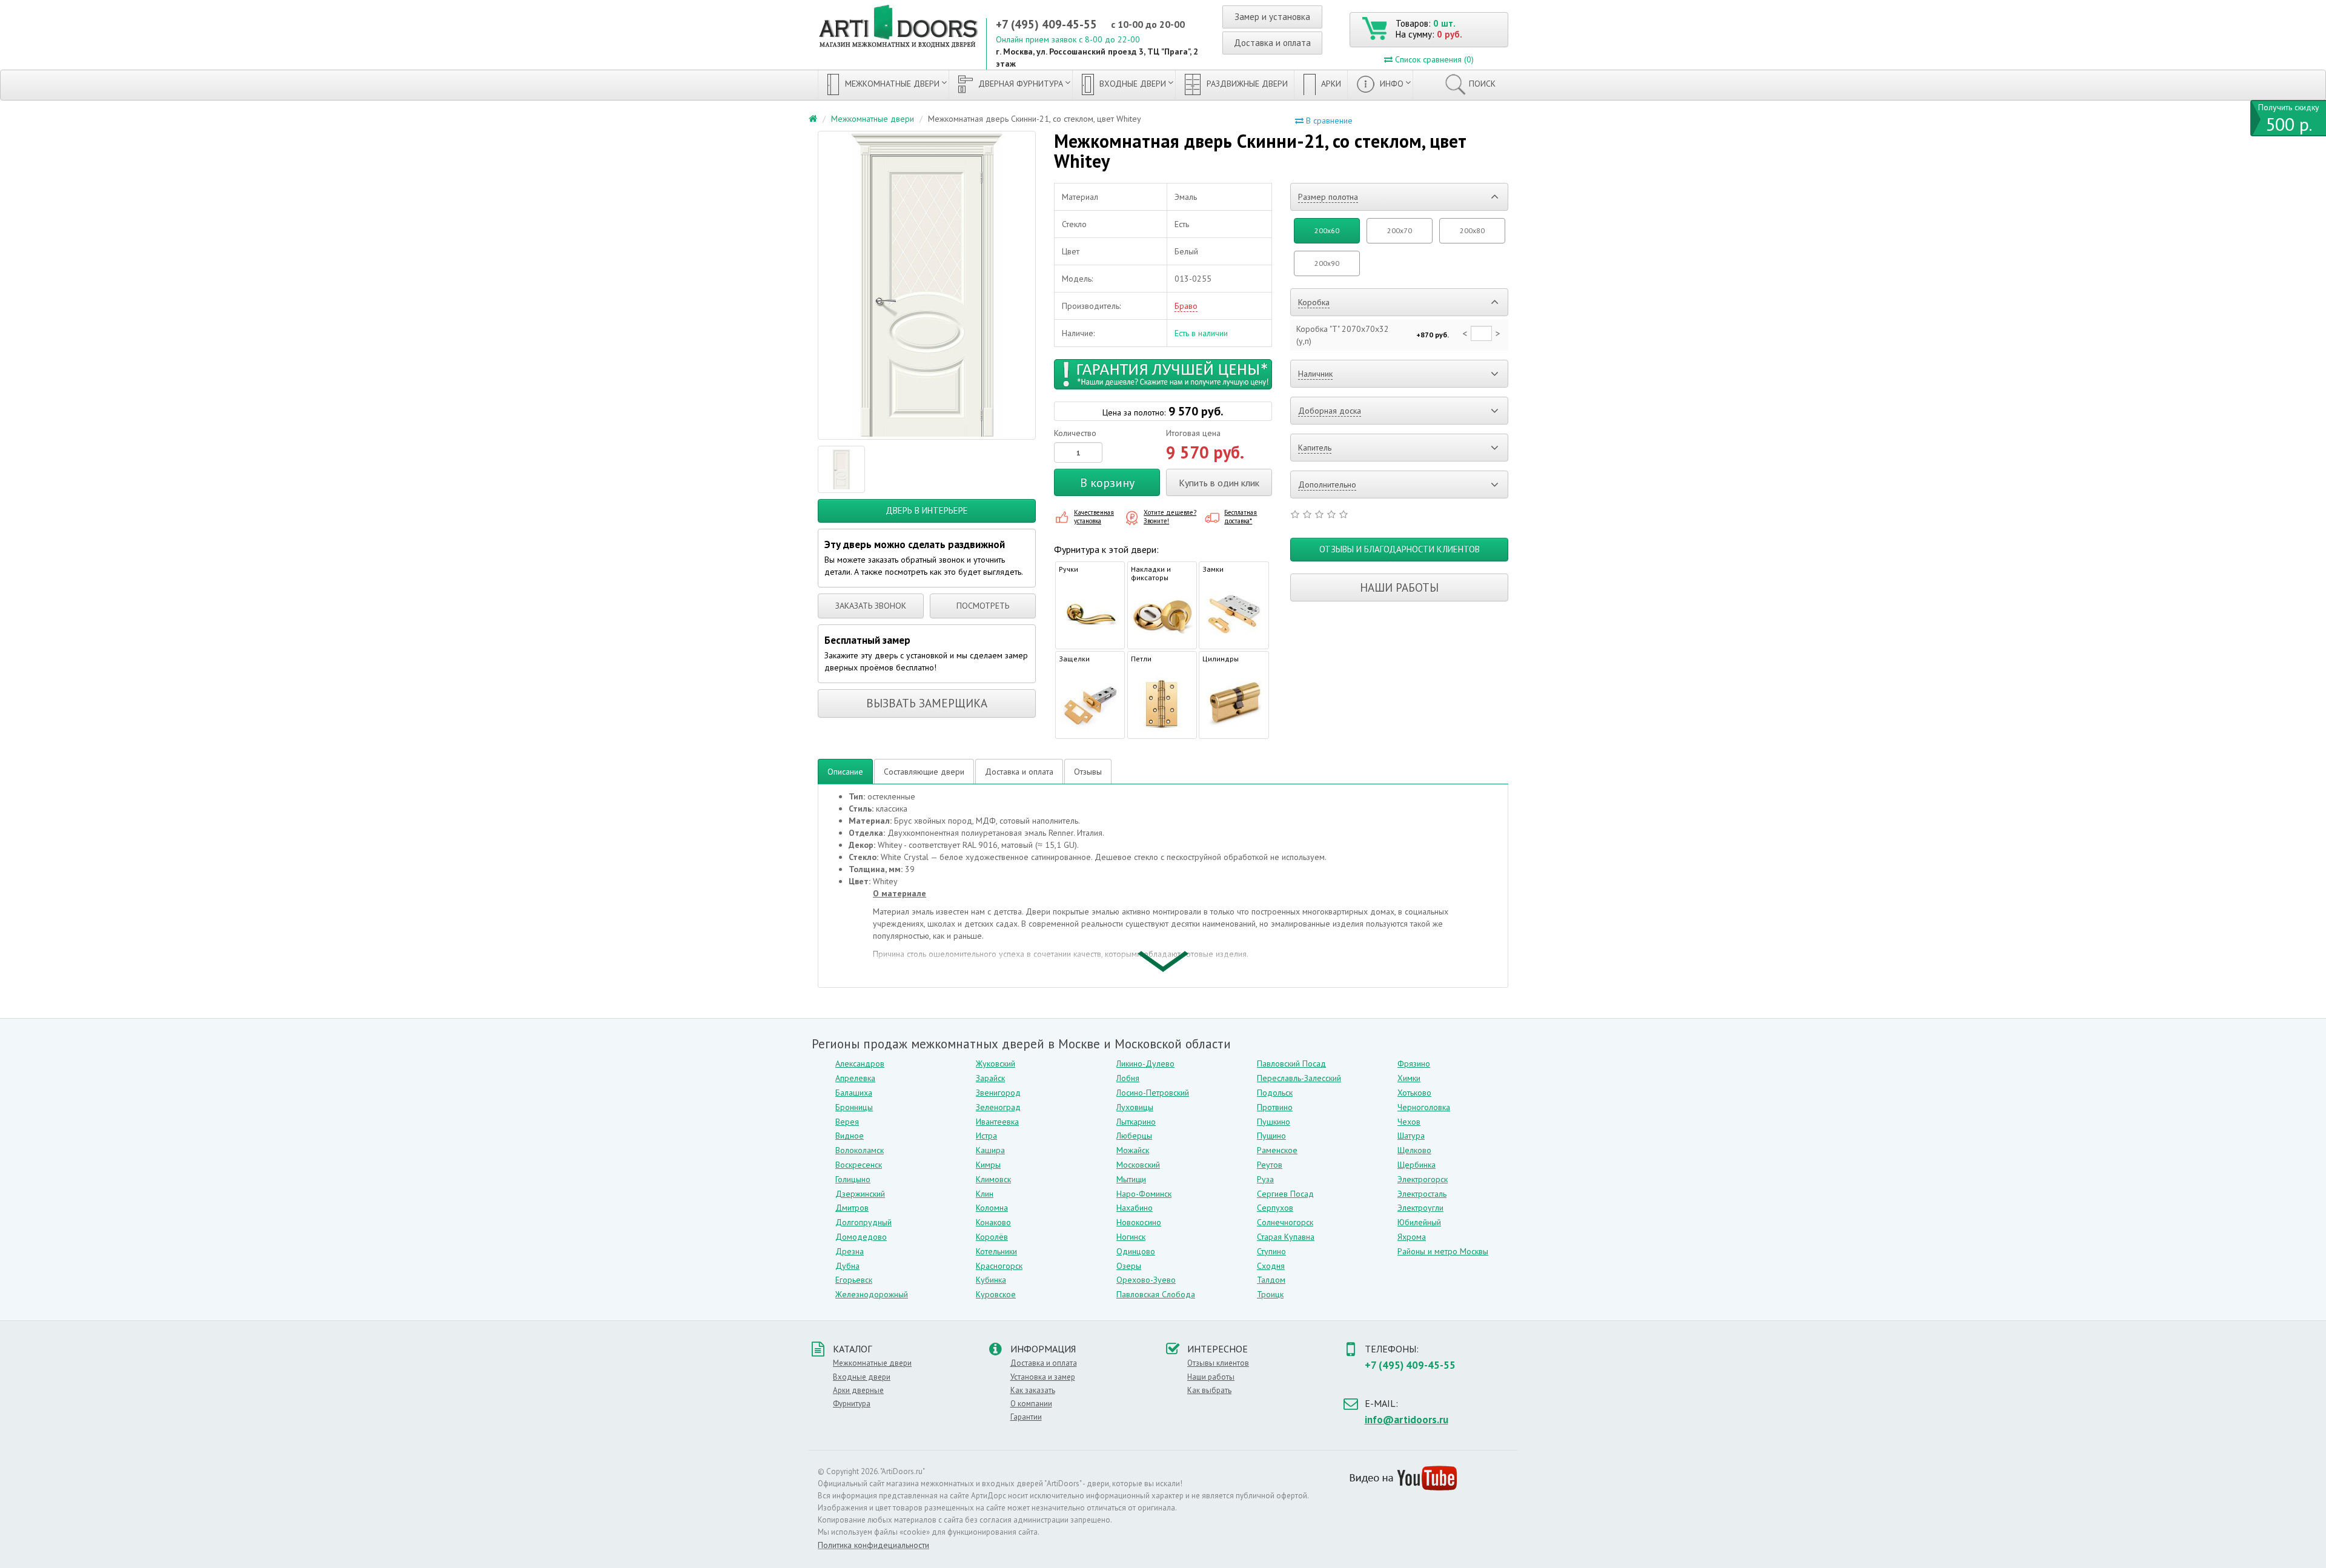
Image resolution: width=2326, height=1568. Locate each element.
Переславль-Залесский (1299, 1078)
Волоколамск (860, 1150)
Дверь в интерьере (927, 510)
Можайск (1133, 1150)
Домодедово (861, 1237)
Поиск (1482, 84)
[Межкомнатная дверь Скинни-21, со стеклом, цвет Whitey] (927, 285)
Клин (985, 1194)
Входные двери (1132, 84)
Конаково (993, 1222)
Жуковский (996, 1064)
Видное (850, 1136)
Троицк (1270, 1294)
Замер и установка (1272, 17)
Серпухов (1275, 1208)
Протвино (1275, 1107)
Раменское (1277, 1150)
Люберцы (1134, 1136)
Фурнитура (852, 1404)
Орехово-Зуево (1146, 1280)
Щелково (1414, 1150)
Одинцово (1136, 1251)
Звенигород (998, 1093)
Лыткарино (1136, 1122)
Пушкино (1274, 1122)
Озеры (1129, 1266)
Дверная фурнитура (1019, 84)
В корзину (1107, 483)
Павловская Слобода (1156, 1294)
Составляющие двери (924, 772)
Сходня (1271, 1266)
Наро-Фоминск (1144, 1194)
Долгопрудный (863, 1222)
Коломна (992, 1208)
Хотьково (1414, 1093)
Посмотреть (983, 606)
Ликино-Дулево (1145, 1064)
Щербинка (1416, 1165)
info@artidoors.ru (1407, 1420)
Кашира (990, 1150)
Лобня (1128, 1078)
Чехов (1409, 1122)
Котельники (996, 1251)
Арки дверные (858, 1390)
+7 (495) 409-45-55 (1046, 24)
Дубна (847, 1266)
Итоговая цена (1193, 433)
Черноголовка (1424, 1107)
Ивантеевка (997, 1122)
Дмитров (852, 1208)
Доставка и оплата (1272, 43)
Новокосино (1139, 1222)
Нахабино (1135, 1208)
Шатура (1411, 1136)
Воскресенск (859, 1165)
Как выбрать (1209, 1390)
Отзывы (1088, 772)
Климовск (993, 1179)
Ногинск (1131, 1237)
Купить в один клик (1219, 483)
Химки (1409, 1078)
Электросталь (1422, 1194)
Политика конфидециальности (873, 1545)
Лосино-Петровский (1153, 1093)
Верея (847, 1122)
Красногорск (999, 1266)
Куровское (996, 1294)
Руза (1265, 1179)
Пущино (1271, 1136)
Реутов (1270, 1165)
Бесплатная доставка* (1241, 517)
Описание (845, 772)
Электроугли (1420, 1208)
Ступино (1271, 1251)
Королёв (992, 1237)
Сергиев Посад (1285, 1194)
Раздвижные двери (1246, 84)
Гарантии (1026, 1417)
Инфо (1390, 84)
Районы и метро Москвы (1443, 1251)
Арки (1330, 84)
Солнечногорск (1285, 1222)
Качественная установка (1094, 517)
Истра (986, 1136)
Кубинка (991, 1280)
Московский (1138, 1165)
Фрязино (1414, 1064)
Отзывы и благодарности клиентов (1400, 549)
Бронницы (854, 1107)
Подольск (1275, 1093)
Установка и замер (1043, 1377)
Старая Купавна (1286, 1237)
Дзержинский (860, 1194)
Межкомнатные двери (891, 84)
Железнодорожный (872, 1294)
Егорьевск (854, 1280)
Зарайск (990, 1078)
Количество (1075, 433)
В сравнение (1328, 121)
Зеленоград (998, 1107)
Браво (1186, 306)
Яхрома (1412, 1237)
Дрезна (850, 1251)
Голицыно (853, 1179)
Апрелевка (855, 1078)
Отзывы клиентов (1218, 1363)
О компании (1031, 1404)
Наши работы (1399, 587)
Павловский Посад (1291, 1064)
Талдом (1271, 1280)
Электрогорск (1423, 1179)
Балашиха (854, 1093)
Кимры (988, 1165)
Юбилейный (1419, 1222)
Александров (860, 1064)
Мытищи (1131, 1179)
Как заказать (1033, 1390)
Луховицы (1135, 1107)
